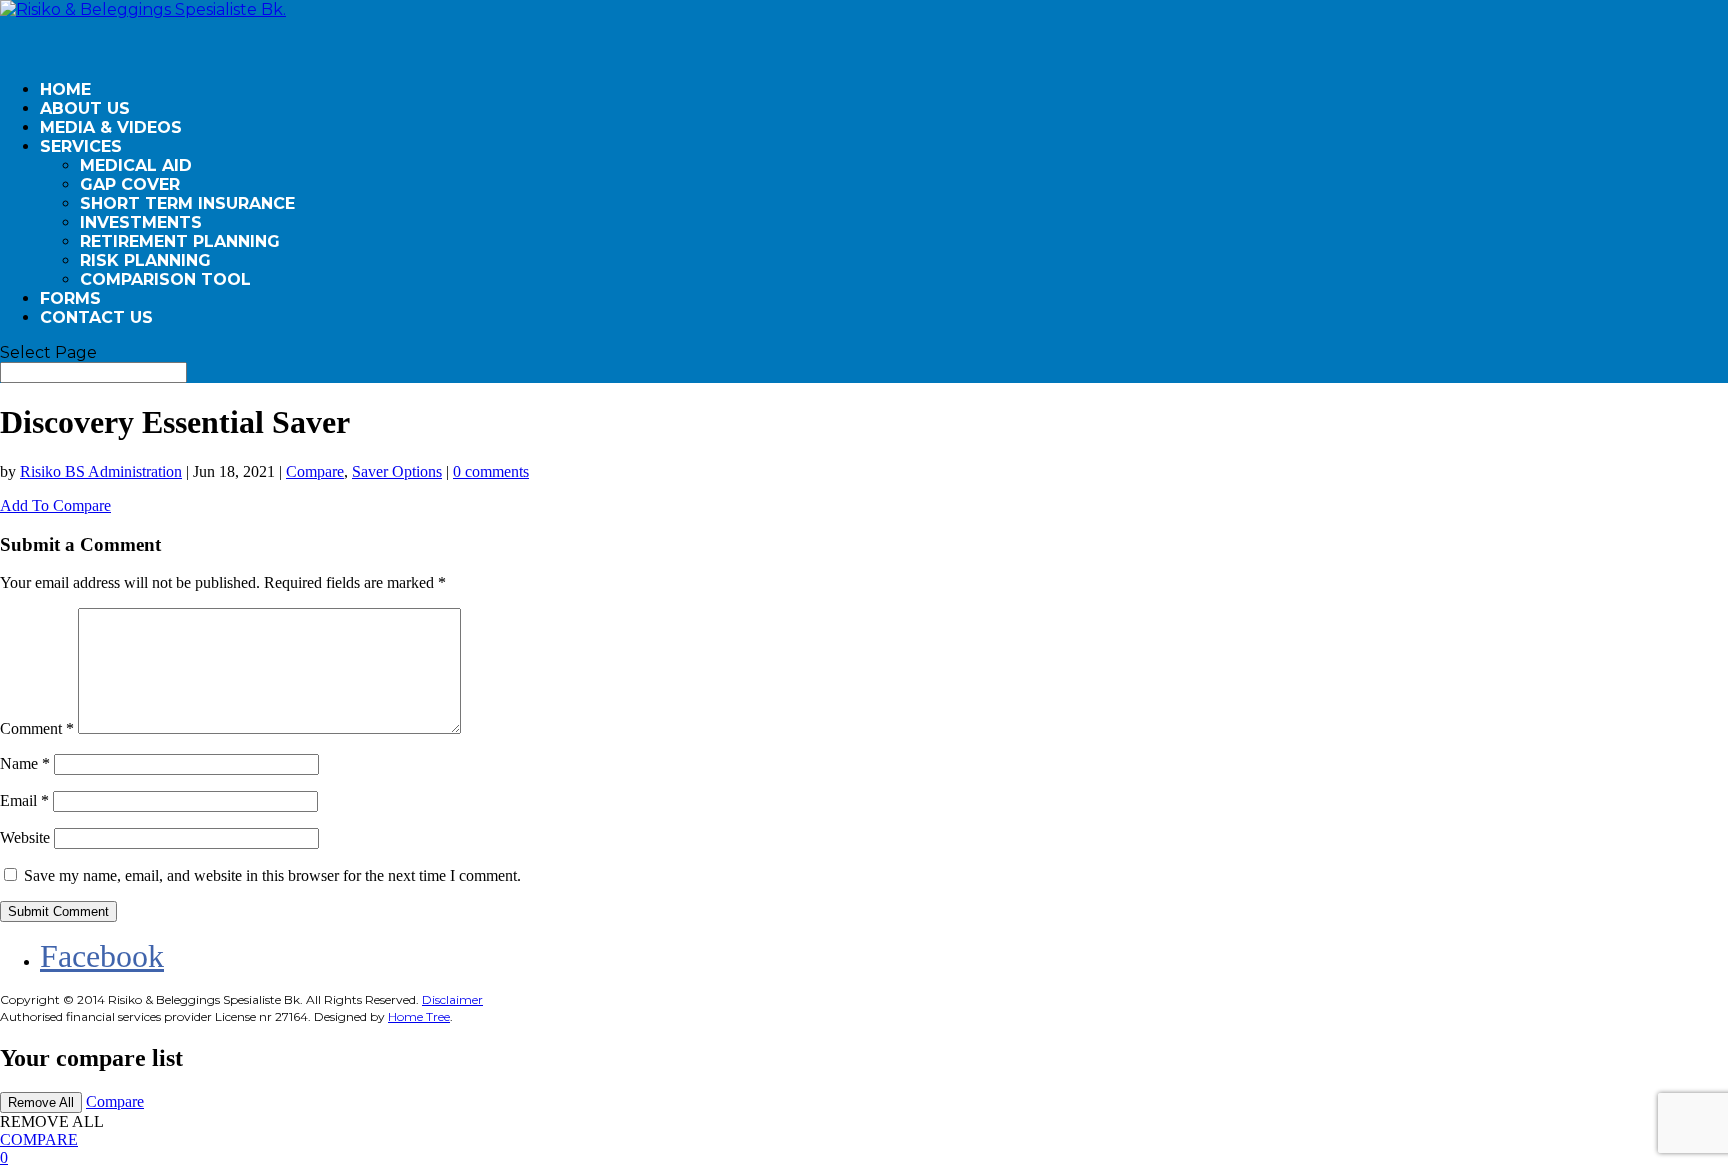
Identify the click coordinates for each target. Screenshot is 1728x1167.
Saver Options (397, 471)
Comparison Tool (165, 279)
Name (25, 763)
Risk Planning (145, 260)
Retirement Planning (180, 241)
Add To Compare (55, 505)
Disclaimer (452, 999)
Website (25, 837)
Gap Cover (130, 184)
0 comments (491, 471)
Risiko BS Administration (101, 471)
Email (24, 800)
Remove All (41, 1102)
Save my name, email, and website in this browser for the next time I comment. (272, 875)
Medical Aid (136, 165)
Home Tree (419, 1016)
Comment (37, 728)
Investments (141, 222)
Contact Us (96, 317)
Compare (315, 471)
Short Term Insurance (187, 203)
